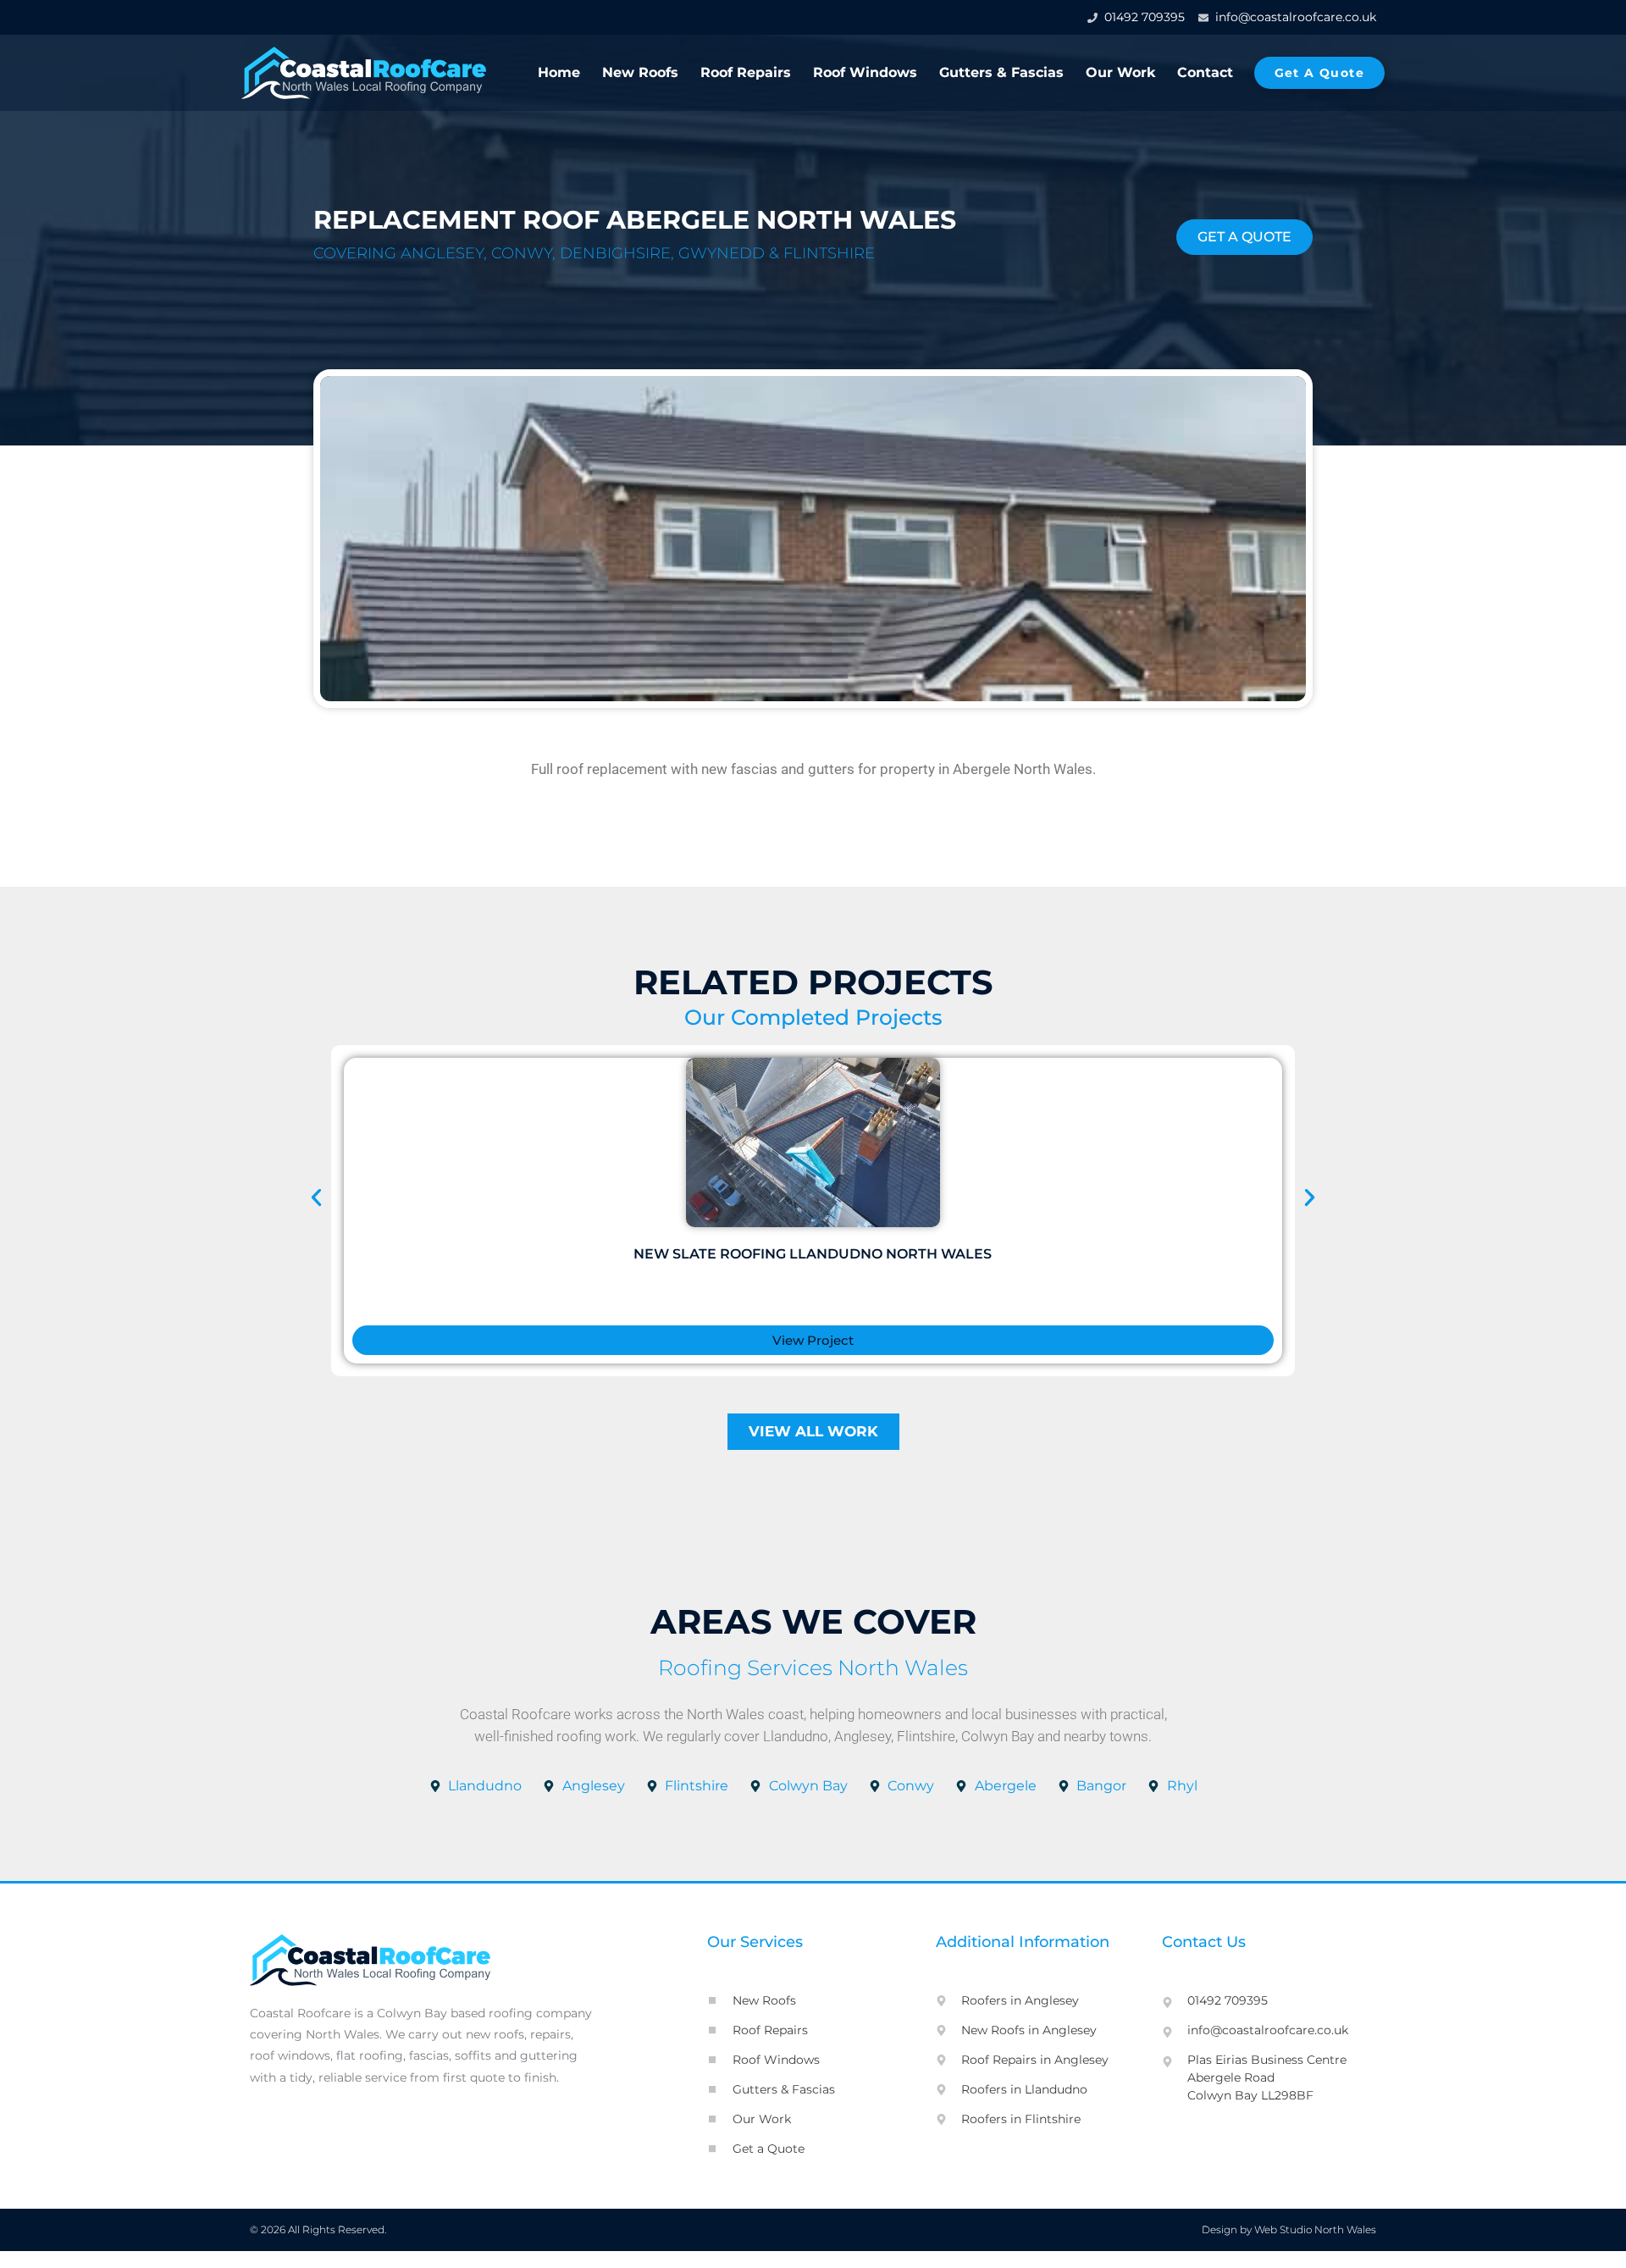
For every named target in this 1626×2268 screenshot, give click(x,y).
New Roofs (640, 72)
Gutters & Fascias (1001, 72)
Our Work (1120, 72)
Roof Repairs (746, 72)
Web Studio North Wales (1315, 2229)
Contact (1205, 72)
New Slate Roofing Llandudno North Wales (813, 1254)
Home (559, 72)
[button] (316, 1198)
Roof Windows (865, 72)
